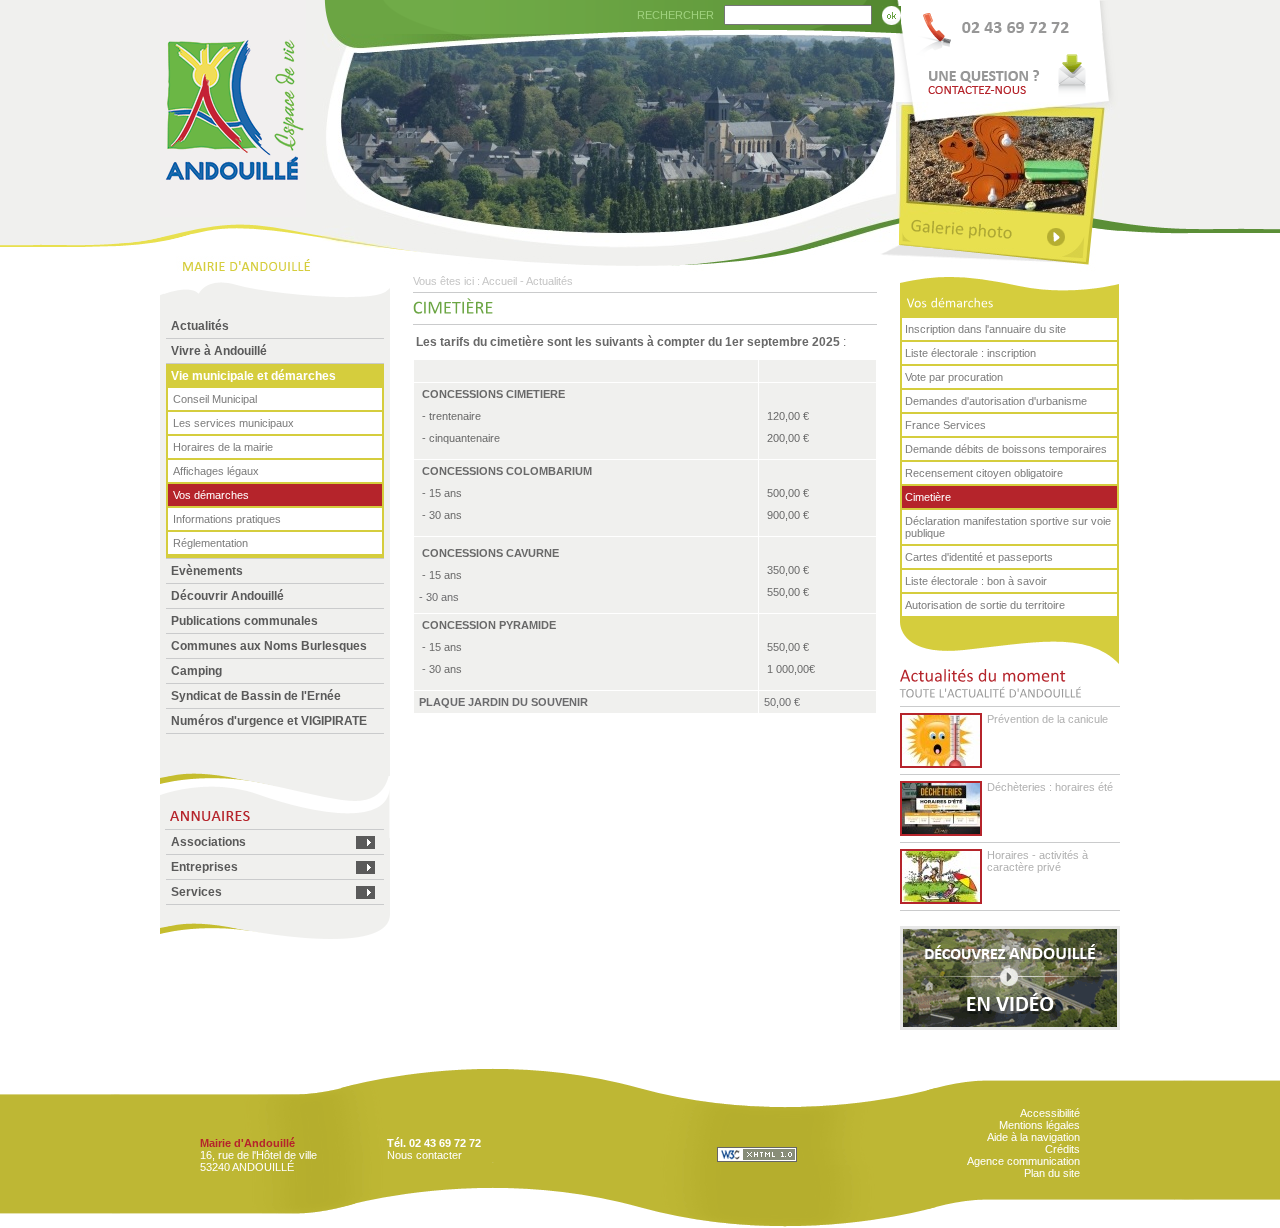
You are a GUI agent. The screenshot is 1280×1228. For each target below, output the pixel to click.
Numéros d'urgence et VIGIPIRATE (269, 721)
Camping (196, 671)
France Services (945, 425)
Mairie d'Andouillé (247, 1143)
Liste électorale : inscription (970, 353)
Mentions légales (1039, 1125)
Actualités (200, 326)
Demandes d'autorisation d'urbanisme (996, 401)
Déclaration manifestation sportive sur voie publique (1008, 527)
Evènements (207, 571)
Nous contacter (424, 1155)
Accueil (499, 281)
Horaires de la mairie (223, 447)
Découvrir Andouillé (227, 596)
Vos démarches (211, 495)
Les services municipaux (233, 423)
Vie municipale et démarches (253, 376)
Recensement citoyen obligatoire (984, 473)
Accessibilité (1050, 1113)
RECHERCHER (675, 15)
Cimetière (928, 497)
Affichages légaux (216, 471)
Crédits (1062, 1149)
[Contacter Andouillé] (1008, 51)
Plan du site (1052, 1173)
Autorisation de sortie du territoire (985, 605)
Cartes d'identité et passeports (979, 557)
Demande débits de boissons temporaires (1006, 449)
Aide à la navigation (1033, 1137)
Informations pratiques (227, 519)
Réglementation (210, 543)
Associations (208, 842)
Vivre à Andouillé (219, 351)
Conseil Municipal (215, 399)
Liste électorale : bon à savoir (976, 581)
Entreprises (204, 867)
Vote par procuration (954, 377)
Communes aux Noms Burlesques (269, 646)
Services (196, 892)
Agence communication (1023, 1161)
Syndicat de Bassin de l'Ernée (256, 696)
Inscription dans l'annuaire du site (985, 329)
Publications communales (244, 621)
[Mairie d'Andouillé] (233, 211)
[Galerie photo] (1008, 232)
